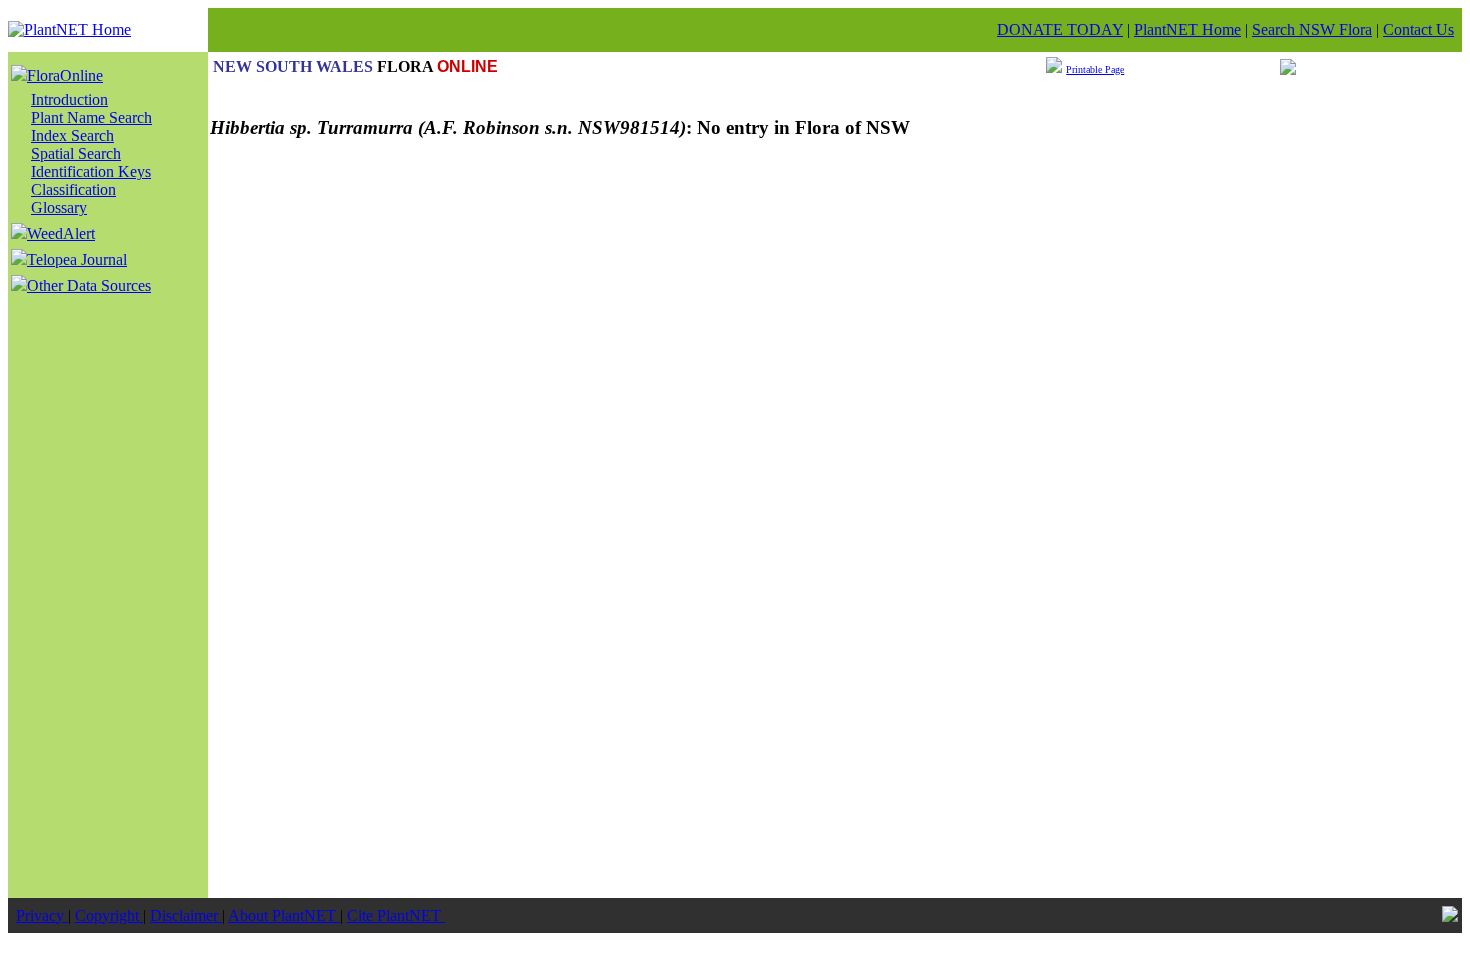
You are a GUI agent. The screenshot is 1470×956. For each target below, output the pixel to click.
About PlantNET (284, 915)
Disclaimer (186, 915)
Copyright (109, 915)
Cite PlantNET (396, 915)
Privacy (42, 915)
